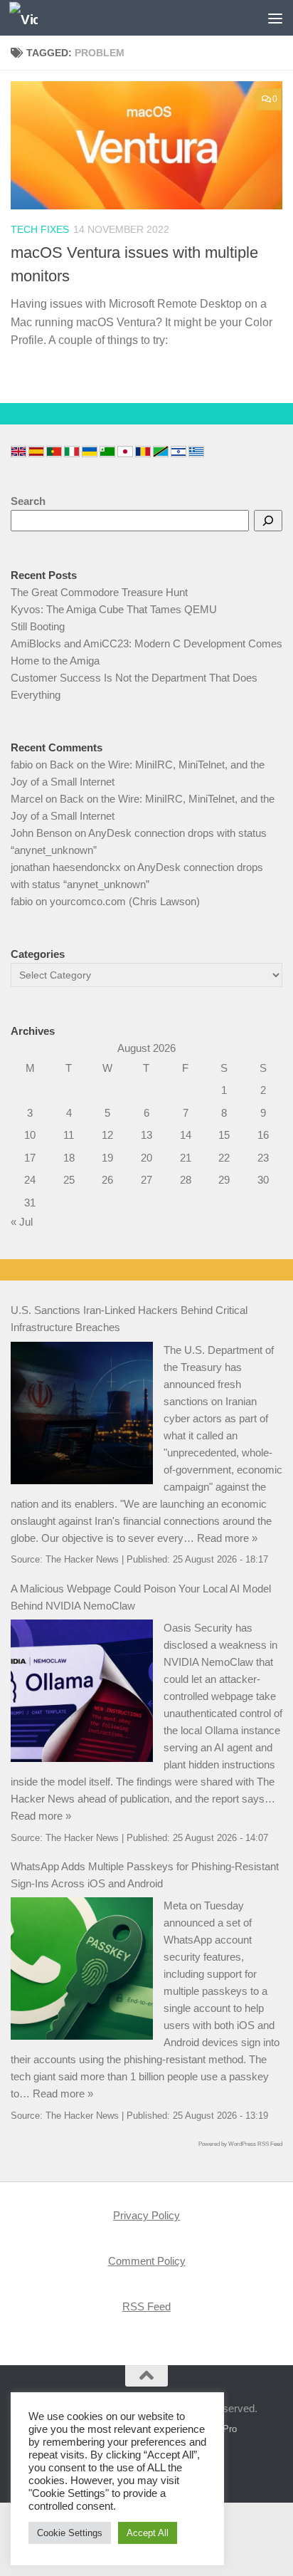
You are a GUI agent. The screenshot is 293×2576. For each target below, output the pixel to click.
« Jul (22, 1222)
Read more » (227, 1538)
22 (224, 1158)
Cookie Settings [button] (70, 2533)
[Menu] (275, 18)
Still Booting (38, 626)
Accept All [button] (148, 2533)
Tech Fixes (40, 229)
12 (107, 1135)
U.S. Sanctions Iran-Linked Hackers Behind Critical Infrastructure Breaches (129, 1319)
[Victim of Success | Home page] (28, 18)
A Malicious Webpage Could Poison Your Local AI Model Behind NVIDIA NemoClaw (141, 1597)
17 (30, 1158)
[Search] (268, 521)
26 (107, 1180)
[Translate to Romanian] (143, 452)
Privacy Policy (146, 2215)
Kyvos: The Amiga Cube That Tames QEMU (114, 609)
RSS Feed (146, 2306)
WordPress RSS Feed (255, 2144)
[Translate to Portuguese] (54, 452)
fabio (22, 765)
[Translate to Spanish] (36, 452)
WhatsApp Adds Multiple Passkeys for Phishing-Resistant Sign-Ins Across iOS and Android (145, 1875)
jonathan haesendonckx (66, 867)
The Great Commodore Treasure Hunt (99, 592)
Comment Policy (147, 2261)
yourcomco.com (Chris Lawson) (125, 901)
